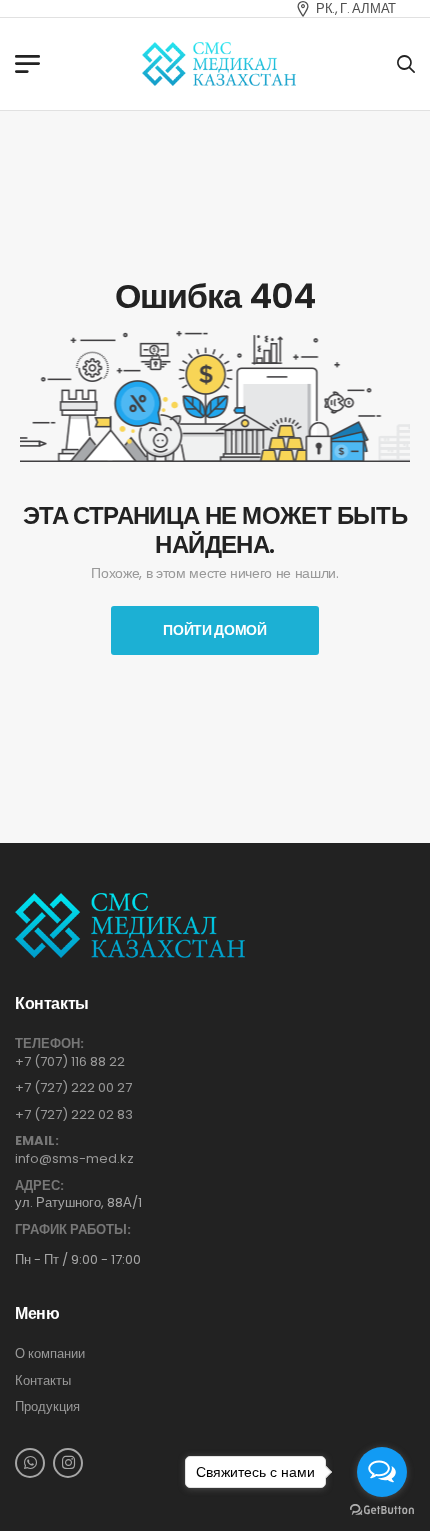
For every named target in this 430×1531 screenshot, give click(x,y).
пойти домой (214, 630)
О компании (50, 1354)
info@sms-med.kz (74, 1158)
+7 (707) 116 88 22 (70, 1061)
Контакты (43, 1381)
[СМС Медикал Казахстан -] (219, 64)
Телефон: (49, 1044)
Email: (37, 1141)
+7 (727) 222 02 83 (74, 1114)
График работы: (73, 1230)
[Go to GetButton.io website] (382, 1510)
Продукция (47, 1407)
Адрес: (39, 1186)
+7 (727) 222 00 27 (73, 1087)
